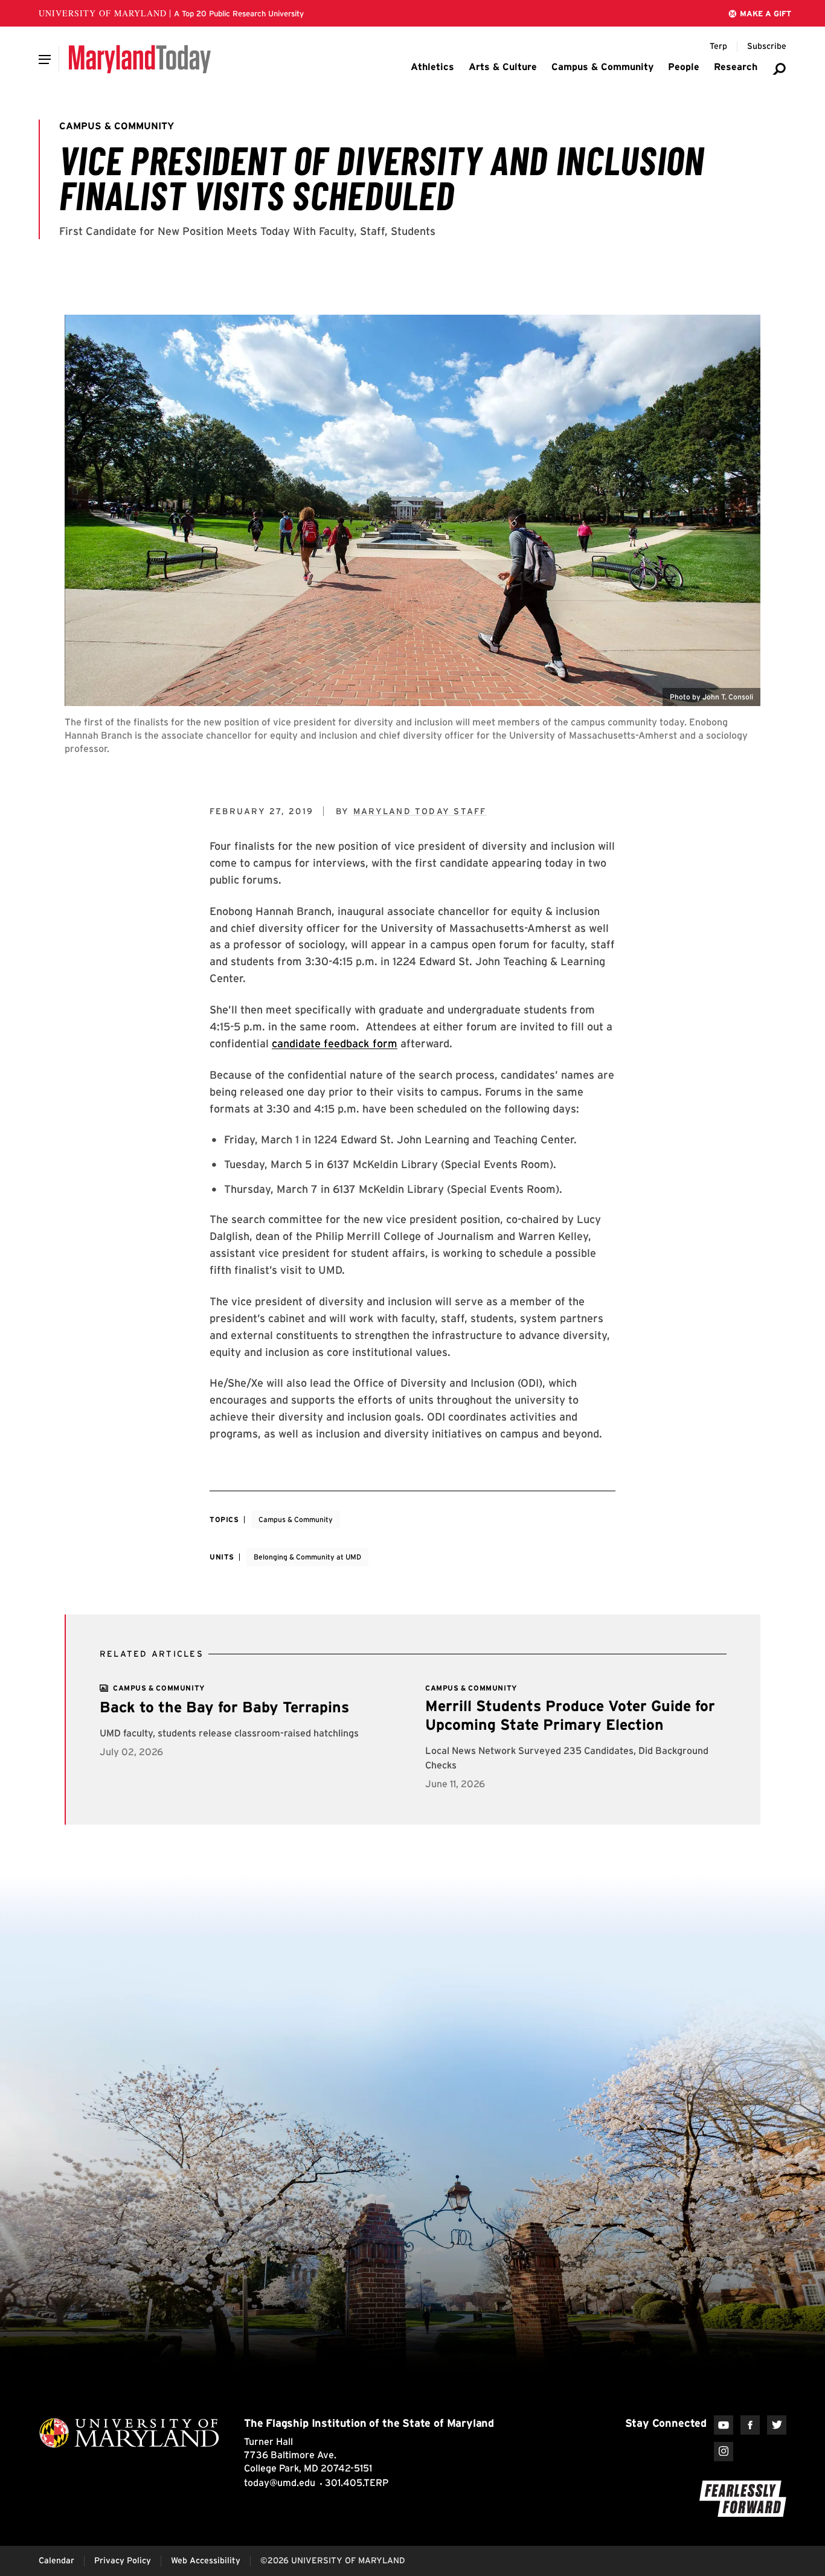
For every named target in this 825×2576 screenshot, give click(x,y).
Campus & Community (296, 1519)
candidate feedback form (335, 1043)
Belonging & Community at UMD (307, 1557)
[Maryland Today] (140, 59)
